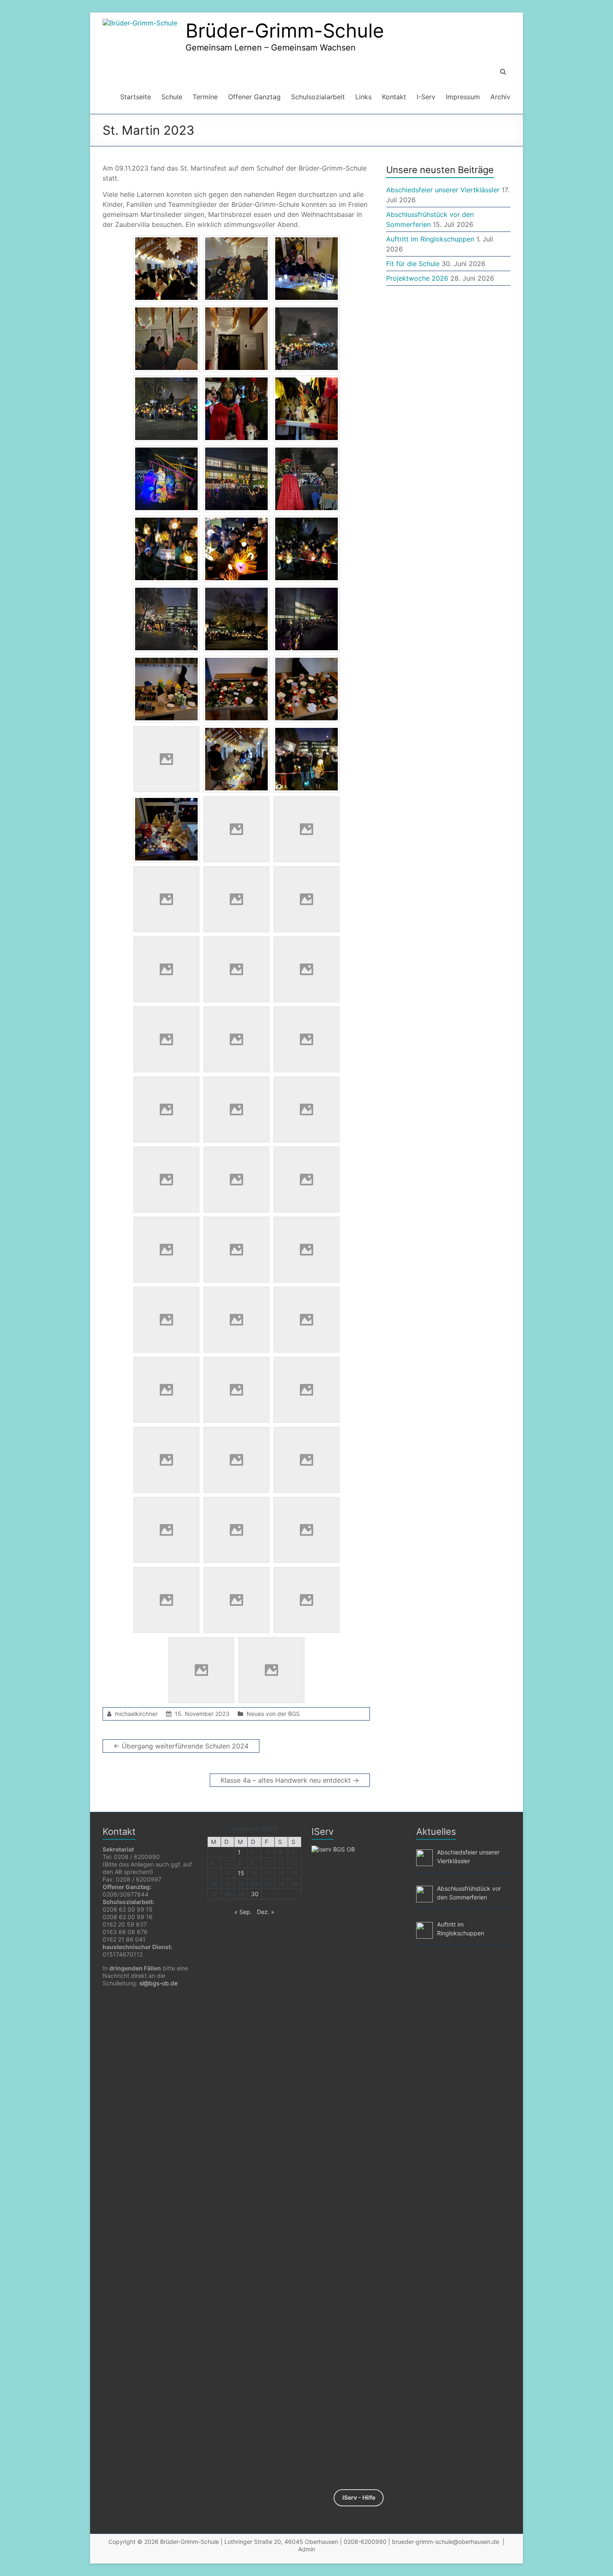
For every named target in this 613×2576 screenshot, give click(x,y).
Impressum (463, 97)
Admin (307, 2549)
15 (241, 1873)
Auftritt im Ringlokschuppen (430, 239)
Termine (205, 97)
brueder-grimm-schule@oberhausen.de (446, 2542)
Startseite (136, 97)
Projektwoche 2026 (417, 278)
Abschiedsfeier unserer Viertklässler (443, 190)
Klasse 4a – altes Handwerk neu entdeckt (290, 1780)
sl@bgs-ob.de (158, 1983)
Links (363, 97)
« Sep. (243, 1912)
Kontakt (394, 97)
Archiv (500, 97)
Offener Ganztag (254, 97)
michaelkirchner (136, 1714)
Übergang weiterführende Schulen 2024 (181, 1746)
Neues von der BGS (273, 1714)
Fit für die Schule (413, 264)
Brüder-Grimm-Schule (285, 30)
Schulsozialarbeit (318, 97)
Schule (172, 97)
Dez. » (266, 1912)
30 (255, 1894)
